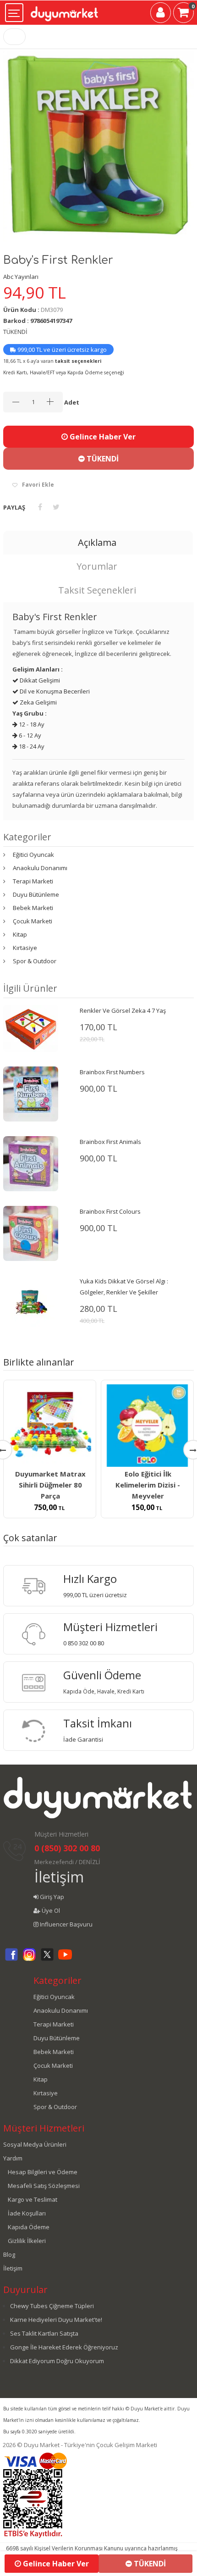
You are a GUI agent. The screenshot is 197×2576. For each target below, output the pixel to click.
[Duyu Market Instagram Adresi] (29, 1960)
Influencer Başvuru (66, 1924)
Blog (9, 2254)
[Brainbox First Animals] (31, 1163)
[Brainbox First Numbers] (31, 1093)
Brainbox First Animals (110, 1142)
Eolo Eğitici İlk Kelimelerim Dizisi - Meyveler (148, 1485)
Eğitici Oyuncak (33, 855)
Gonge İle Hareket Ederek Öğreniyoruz (64, 2347)
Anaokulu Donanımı (40, 868)
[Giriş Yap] (161, 14)
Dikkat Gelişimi (39, 680)
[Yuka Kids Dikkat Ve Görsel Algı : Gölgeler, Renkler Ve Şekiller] (31, 1302)
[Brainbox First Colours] (31, 1232)
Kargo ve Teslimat (33, 2199)
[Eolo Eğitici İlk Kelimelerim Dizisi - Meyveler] (147, 1426)
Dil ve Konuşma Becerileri (54, 691)
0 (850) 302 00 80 (67, 1848)
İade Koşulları (27, 2213)
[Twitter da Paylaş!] (56, 507)
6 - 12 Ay (29, 735)
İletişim (59, 1877)
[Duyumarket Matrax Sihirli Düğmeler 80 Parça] (50, 1426)
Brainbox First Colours (110, 1211)
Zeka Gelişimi (38, 702)
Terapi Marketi (33, 881)
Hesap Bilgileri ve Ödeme (43, 2172)
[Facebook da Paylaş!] (40, 507)
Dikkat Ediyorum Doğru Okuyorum (57, 2361)
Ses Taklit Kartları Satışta (44, 2333)
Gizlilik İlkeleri (27, 2241)
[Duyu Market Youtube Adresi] (65, 1960)
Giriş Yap (51, 1897)
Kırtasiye (25, 948)
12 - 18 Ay (31, 724)
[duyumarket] (64, 10)
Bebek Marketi (33, 908)
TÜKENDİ (102, 459)
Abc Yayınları (21, 277)
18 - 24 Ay (31, 746)
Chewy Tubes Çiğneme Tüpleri (52, 2306)
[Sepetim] (183, 14)
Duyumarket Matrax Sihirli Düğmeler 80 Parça (50, 1485)
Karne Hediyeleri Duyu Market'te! (56, 2320)
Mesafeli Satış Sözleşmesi (44, 2186)
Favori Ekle (38, 485)
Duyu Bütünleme (36, 894)
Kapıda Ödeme (29, 2227)
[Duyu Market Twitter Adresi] (47, 1960)
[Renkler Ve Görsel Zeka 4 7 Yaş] (31, 1027)
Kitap (20, 934)
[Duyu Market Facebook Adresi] (11, 1960)
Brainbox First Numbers (112, 1072)
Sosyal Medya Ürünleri (35, 2144)
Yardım (13, 2158)
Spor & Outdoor (35, 961)
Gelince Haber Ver (102, 437)
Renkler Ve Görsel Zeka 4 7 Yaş (123, 1010)
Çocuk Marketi (33, 921)
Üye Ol (50, 1910)
